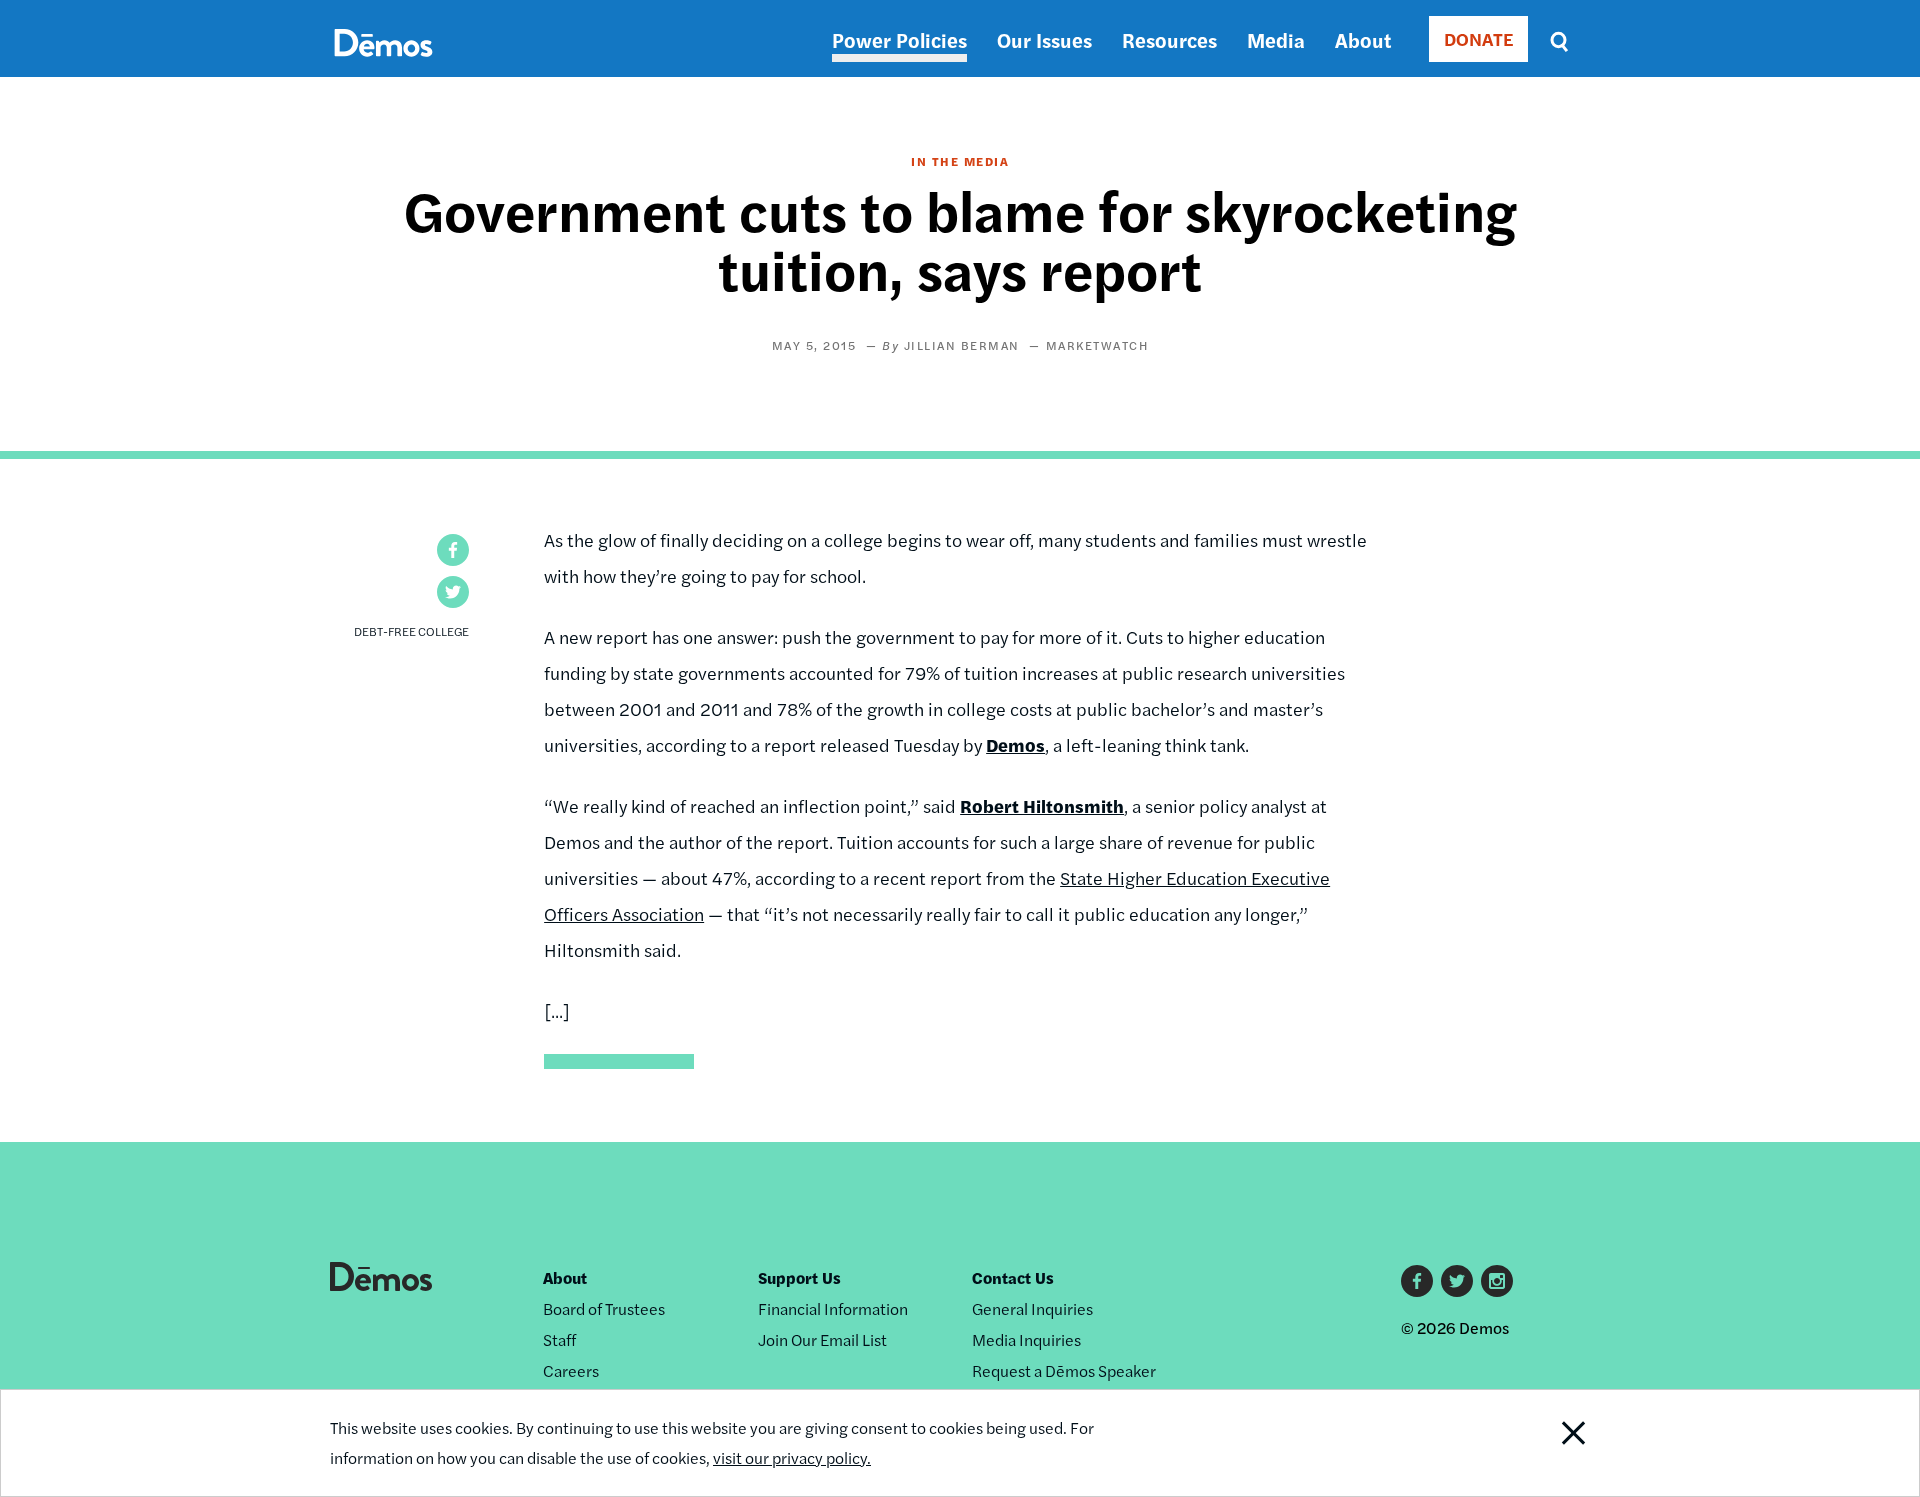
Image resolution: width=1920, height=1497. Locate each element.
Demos (1015, 744)
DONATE (1478, 38)
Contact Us (1013, 1277)
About (1363, 39)
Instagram (1497, 1281)
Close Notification (1549, 1443)
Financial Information (833, 1308)
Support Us (799, 1277)
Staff (559, 1339)
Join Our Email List (822, 1339)
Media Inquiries (1026, 1339)
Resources (1169, 39)
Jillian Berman (962, 345)
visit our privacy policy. (792, 1457)
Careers (571, 1370)
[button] (453, 550)
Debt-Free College (411, 631)
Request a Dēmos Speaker (1064, 1370)
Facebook (1417, 1281)
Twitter (1457, 1281)
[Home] (383, 65)
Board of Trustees (604, 1308)
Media (1276, 39)
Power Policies (899, 39)
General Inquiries (1032, 1308)
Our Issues (1044, 39)
